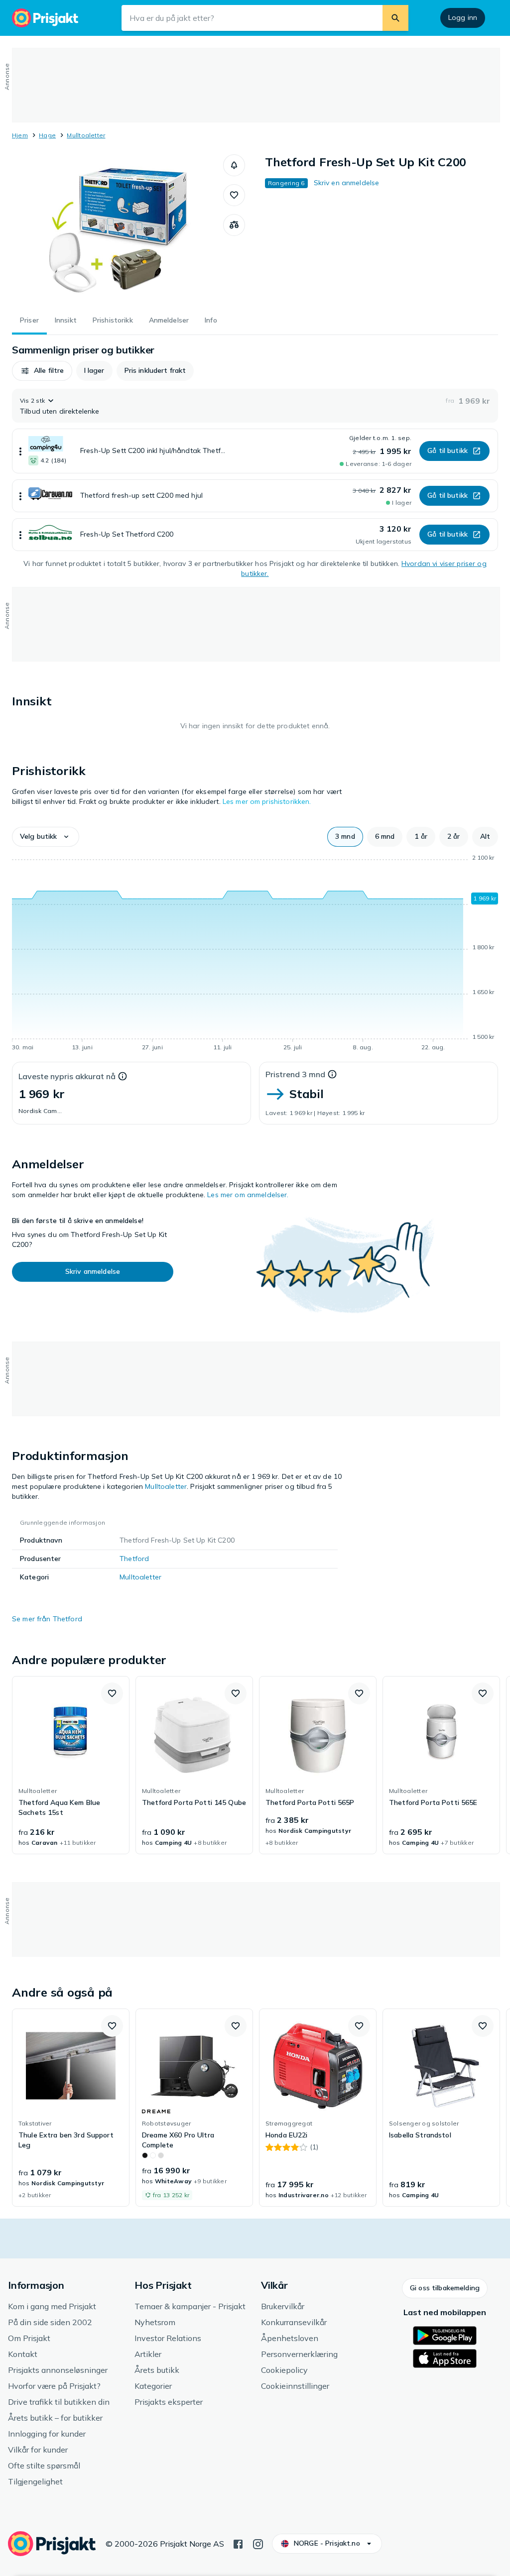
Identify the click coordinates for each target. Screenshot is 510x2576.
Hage (47, 135)
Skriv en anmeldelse (347, 183)
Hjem (20, 135)
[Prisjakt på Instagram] (258, 2543)
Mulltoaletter (86, 135)
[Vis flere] (20, 451)
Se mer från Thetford (47, 1619)
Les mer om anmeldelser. (248, 1195)
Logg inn (463, 17)
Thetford (134, 1559)
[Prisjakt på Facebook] (238, 2543)
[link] (71, 1765)
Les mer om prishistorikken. (267, 801)
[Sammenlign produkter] (234, 225)
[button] (234, 165)
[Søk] (395, 18)
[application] (255, 954)
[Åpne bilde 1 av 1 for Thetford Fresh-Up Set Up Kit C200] (118, 229)
